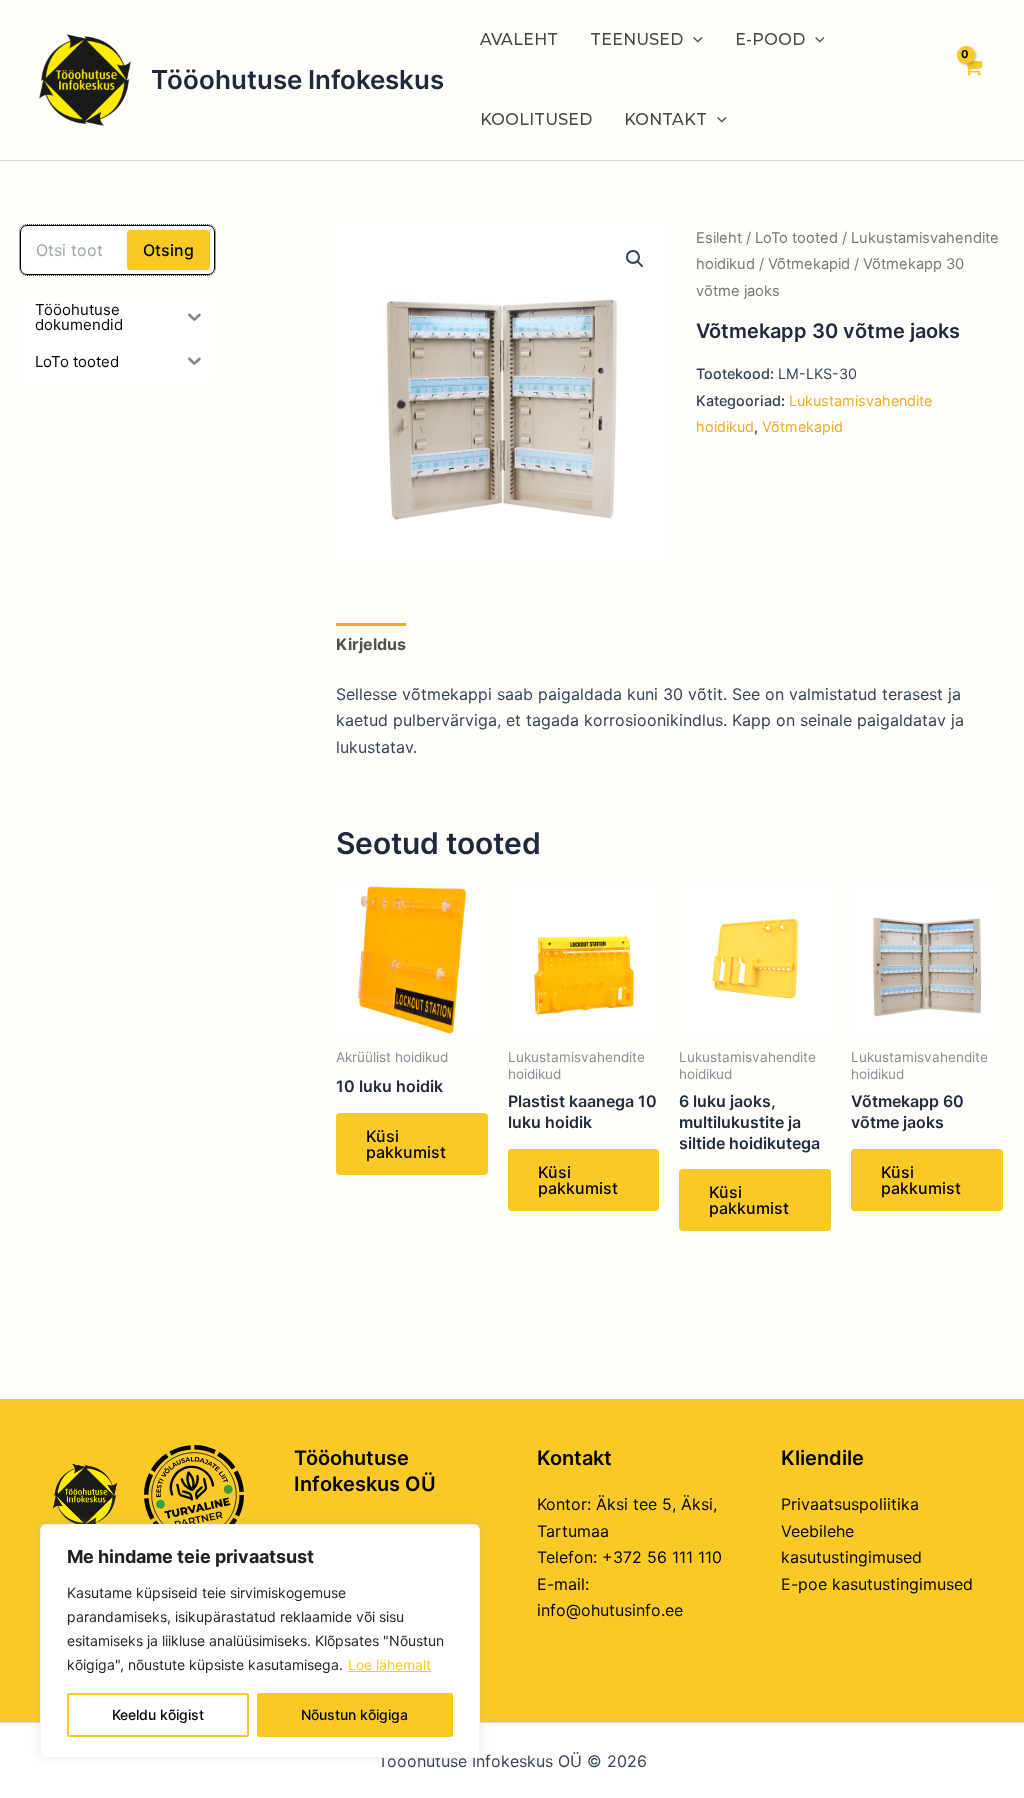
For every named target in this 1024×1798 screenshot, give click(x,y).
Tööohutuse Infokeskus (297, 79)
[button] (635, 259)
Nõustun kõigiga (354, 1714)
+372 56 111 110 (662, 1557)
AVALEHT (519, 39)
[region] (260, 1641)
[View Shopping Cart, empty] (971, 80)
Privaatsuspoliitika (850, 1504)
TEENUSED (636, 39)
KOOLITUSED (536, 119)
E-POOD (770, 39)
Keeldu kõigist (158, 1714)
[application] (693, 40)
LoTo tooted (796, 238)
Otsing (168, 250)
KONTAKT (665, 119)
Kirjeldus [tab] (371, 644)
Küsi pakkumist (406, 1144)
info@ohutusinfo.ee (610, 1610)
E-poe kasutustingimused (877, 1584)
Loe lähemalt (389, 1664)
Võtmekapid (809, 264)
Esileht (719, 238)
